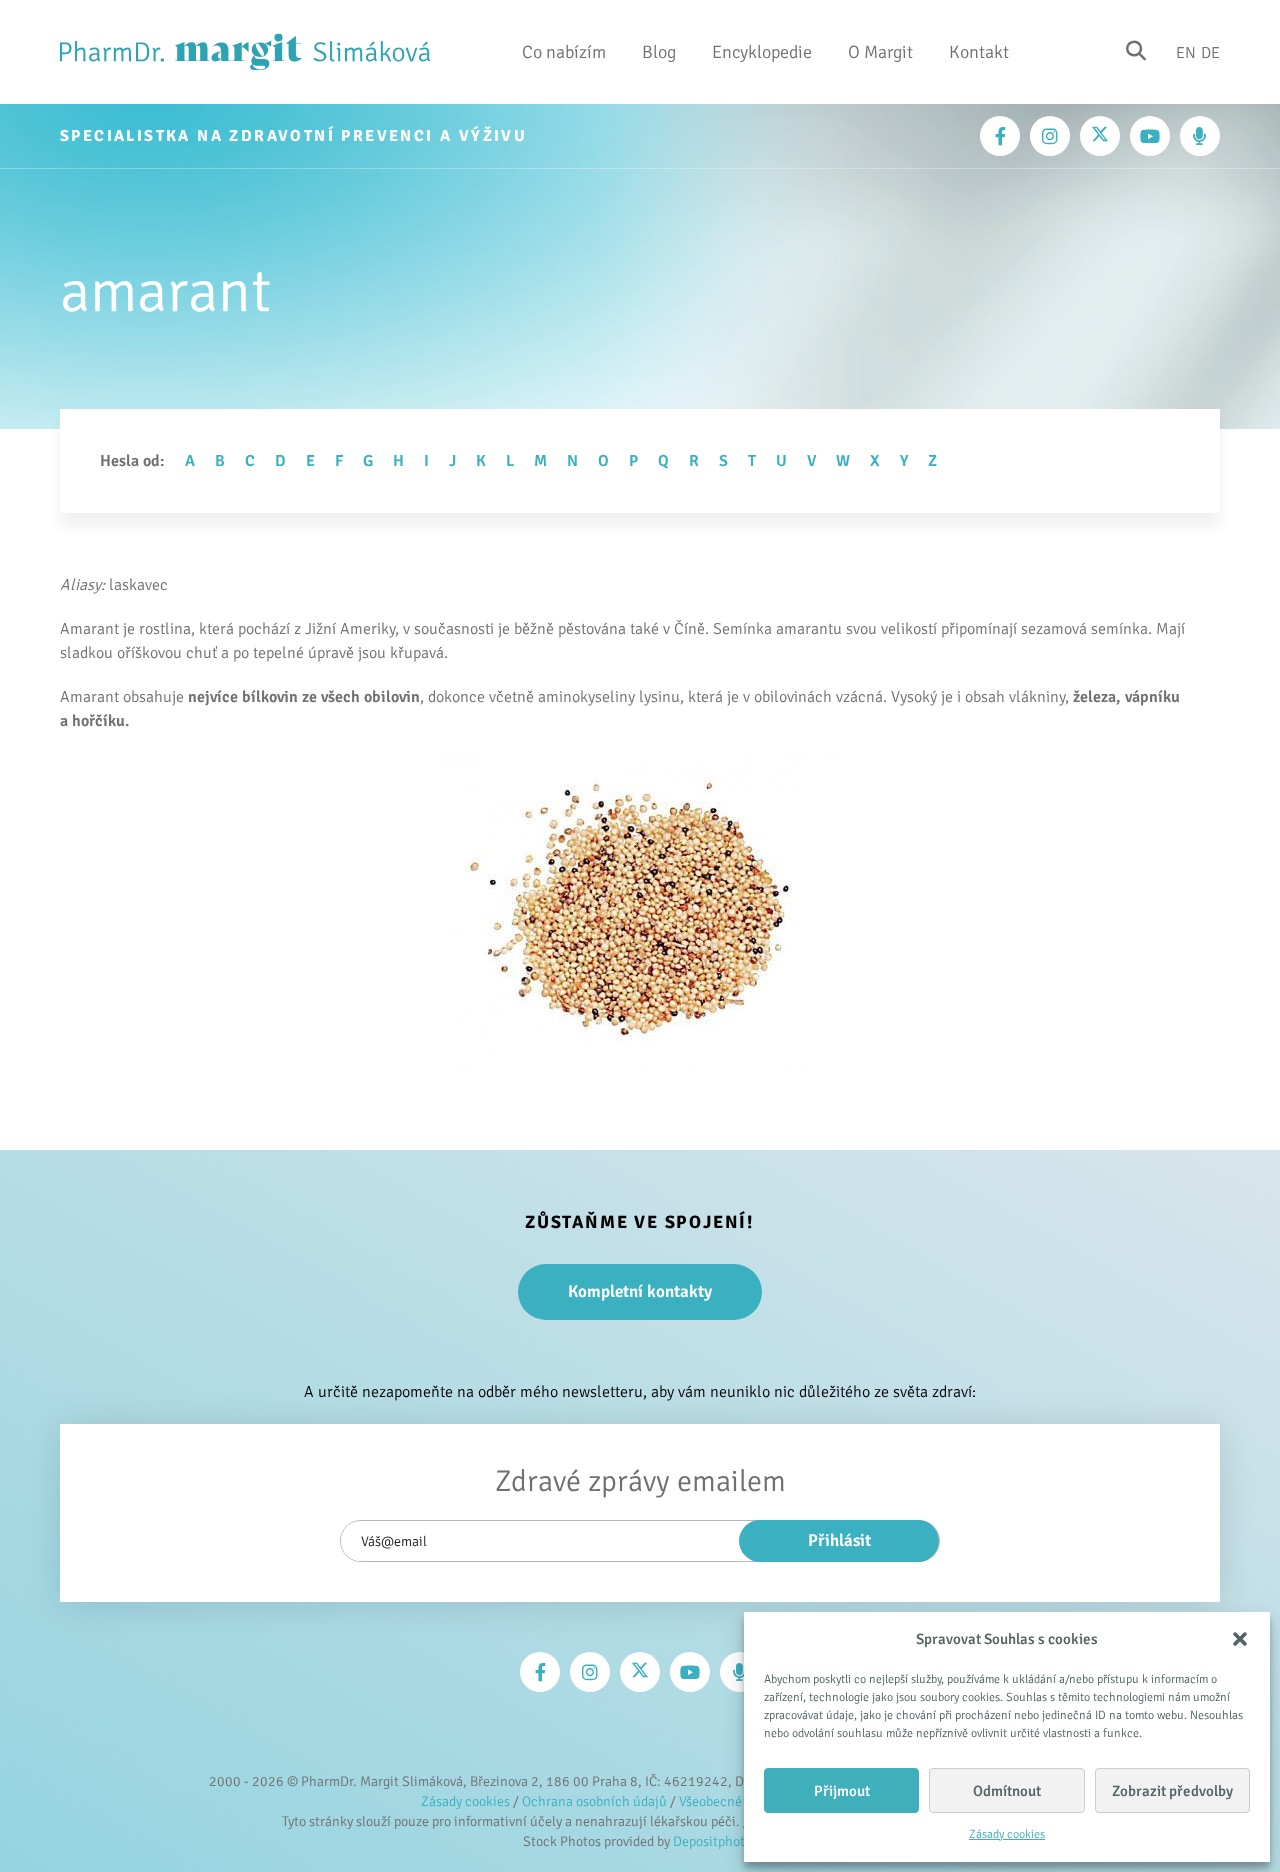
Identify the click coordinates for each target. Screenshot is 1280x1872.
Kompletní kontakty (640, 1291)
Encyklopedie (762, 52)
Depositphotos (715, 1841)
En (1186, 52)
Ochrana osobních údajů (594, 1801)
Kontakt (979, 52)
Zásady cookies (1007, 1834)
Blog (659, 52)
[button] (1240, 1639)
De (1210, 52)
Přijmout (842, 1791)
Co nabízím (564, 52)
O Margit (880, 52)
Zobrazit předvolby (1172, 1791)
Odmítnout (1007, 1791)
